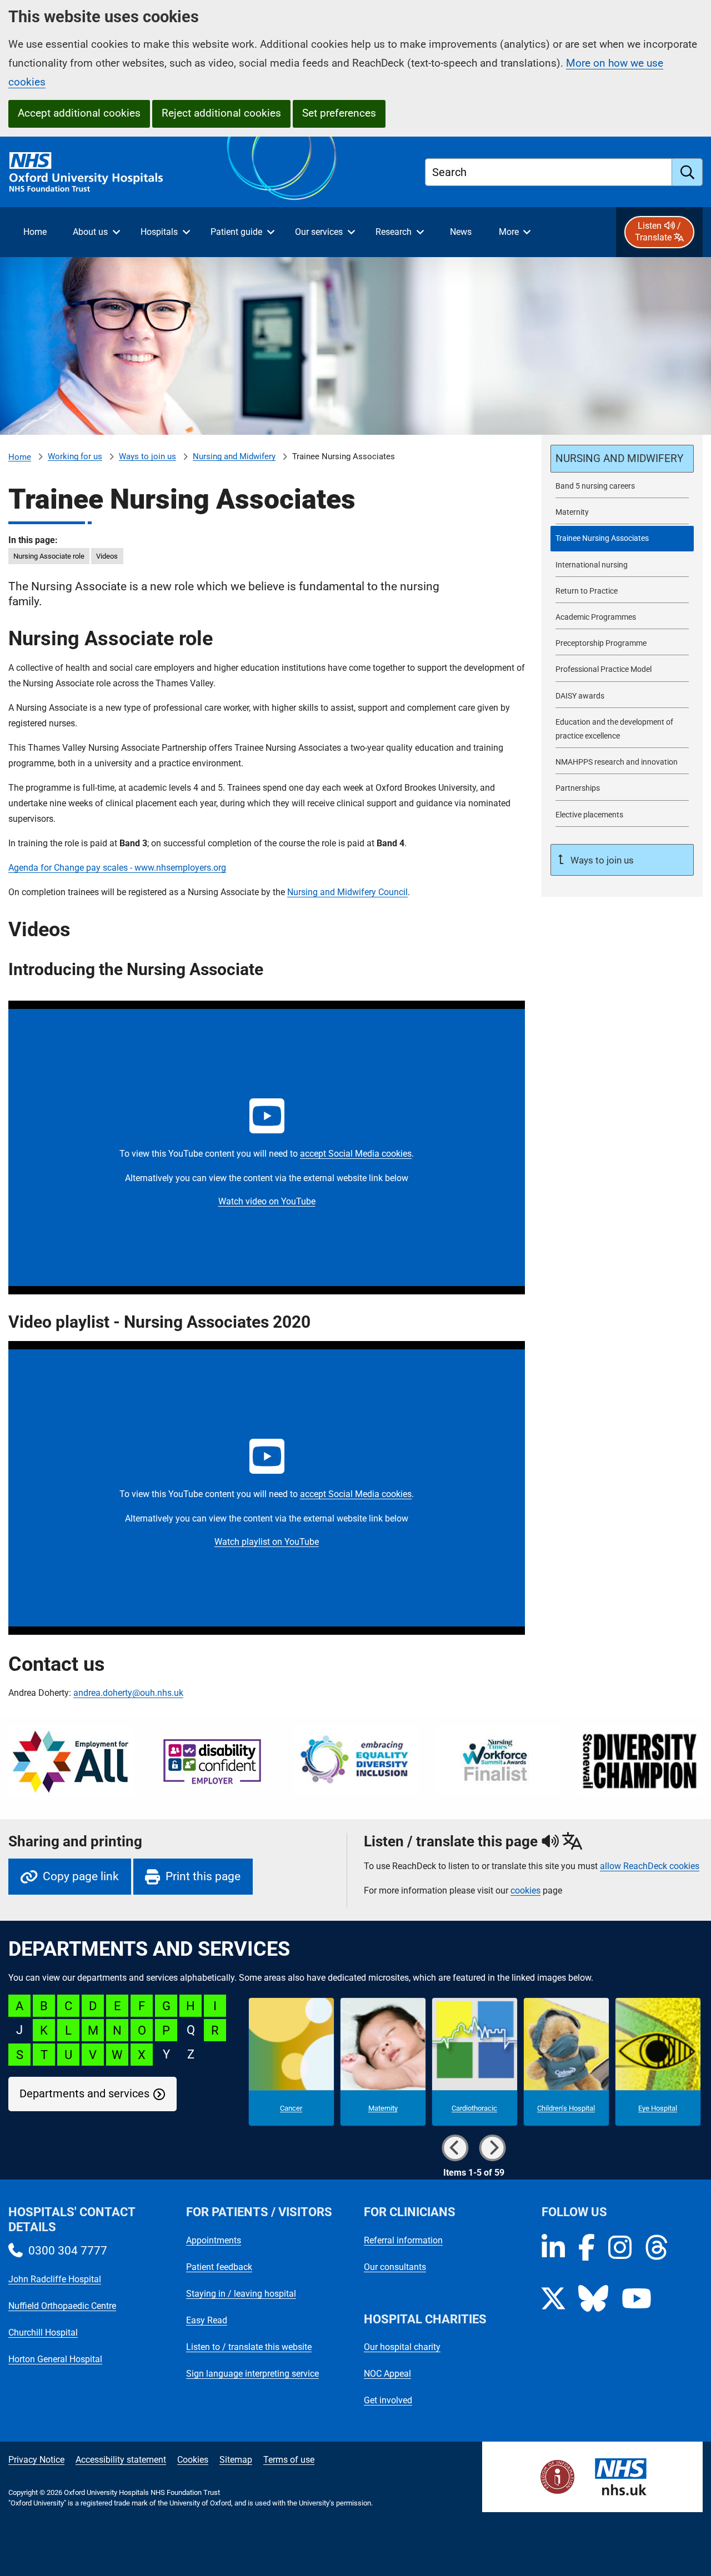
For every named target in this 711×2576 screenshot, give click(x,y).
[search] (687, 172)
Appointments (214, 2240)
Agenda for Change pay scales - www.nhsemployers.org (117, 868)
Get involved (388, 2400)
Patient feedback (219, 2267)
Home (20, 457)
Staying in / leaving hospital (241, 2294)
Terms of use (289, 2460)
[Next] (493, 2148)
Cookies (193, 2460)
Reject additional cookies (221, 113)
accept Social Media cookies (356, 1154)
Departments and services (84, 2094)
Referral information (403, 2240)
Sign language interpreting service (252, 2374)
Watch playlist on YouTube (267, 1542)
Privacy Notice (36, 2460)
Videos (107, 556)
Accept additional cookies (79, 113)
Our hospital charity (402, 2347)
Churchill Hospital (43, 2333)
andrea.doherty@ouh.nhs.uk (128, 1693)
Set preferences (339, 113)
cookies (525, 1890)
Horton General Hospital (55, 2359)
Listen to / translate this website (249, 2347)
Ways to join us (147, 456)
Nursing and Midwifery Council (347, 892)
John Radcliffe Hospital (55, 2279)
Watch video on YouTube (267, 1201)
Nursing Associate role (49, 556)
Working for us (75, 456)
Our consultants (395, 2267)
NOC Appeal (387, 2374)
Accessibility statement (121, 2460)
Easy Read (207, 2320)
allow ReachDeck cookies (650, 1866)
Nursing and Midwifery (234, 456)
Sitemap (236, 2460)
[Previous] (455, 2148)
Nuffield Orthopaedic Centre (62, 2306)
